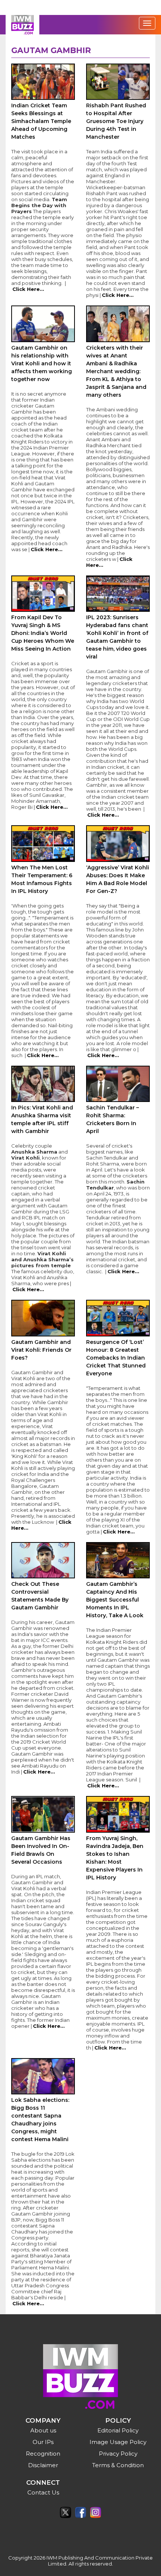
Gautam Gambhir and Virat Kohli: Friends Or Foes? (41, 1350)
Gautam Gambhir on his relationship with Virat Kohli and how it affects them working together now (42, 363)
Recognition (43, 2454)
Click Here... (28, 289)
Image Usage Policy (118, 2442)
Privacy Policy (118, 2454)
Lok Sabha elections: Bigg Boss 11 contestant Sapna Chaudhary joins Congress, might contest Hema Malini (40, 2120)
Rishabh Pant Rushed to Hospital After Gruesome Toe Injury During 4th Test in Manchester (116, 121)
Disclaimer (43, 2465)
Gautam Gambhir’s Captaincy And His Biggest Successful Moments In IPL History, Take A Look (115, 1600)
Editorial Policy (118, 2430)
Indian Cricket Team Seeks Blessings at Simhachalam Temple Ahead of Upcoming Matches (41, 121)
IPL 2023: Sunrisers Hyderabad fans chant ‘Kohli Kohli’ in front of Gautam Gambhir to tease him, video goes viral (117, 637)
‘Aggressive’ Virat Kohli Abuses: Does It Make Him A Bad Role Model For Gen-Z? (118, 879)
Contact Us (43, 2492)
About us (43, 2430)
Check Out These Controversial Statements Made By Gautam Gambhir (40, 1596)
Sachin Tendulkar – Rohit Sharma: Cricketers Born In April (113, 1119)
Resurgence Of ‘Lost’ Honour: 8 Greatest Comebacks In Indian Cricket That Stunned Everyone (116, 1358)
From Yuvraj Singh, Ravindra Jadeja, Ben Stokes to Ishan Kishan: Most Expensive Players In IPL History (115, 1858)
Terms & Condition (118, 2465)
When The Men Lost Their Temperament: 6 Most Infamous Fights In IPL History (42, 879)
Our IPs (43, 2442)
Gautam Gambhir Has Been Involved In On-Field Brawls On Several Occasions (41, 1850)
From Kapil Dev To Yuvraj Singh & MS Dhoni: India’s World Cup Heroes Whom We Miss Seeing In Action (43, 633)
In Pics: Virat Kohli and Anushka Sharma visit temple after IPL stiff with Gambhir (42, 1119)
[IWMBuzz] (22, 25)
